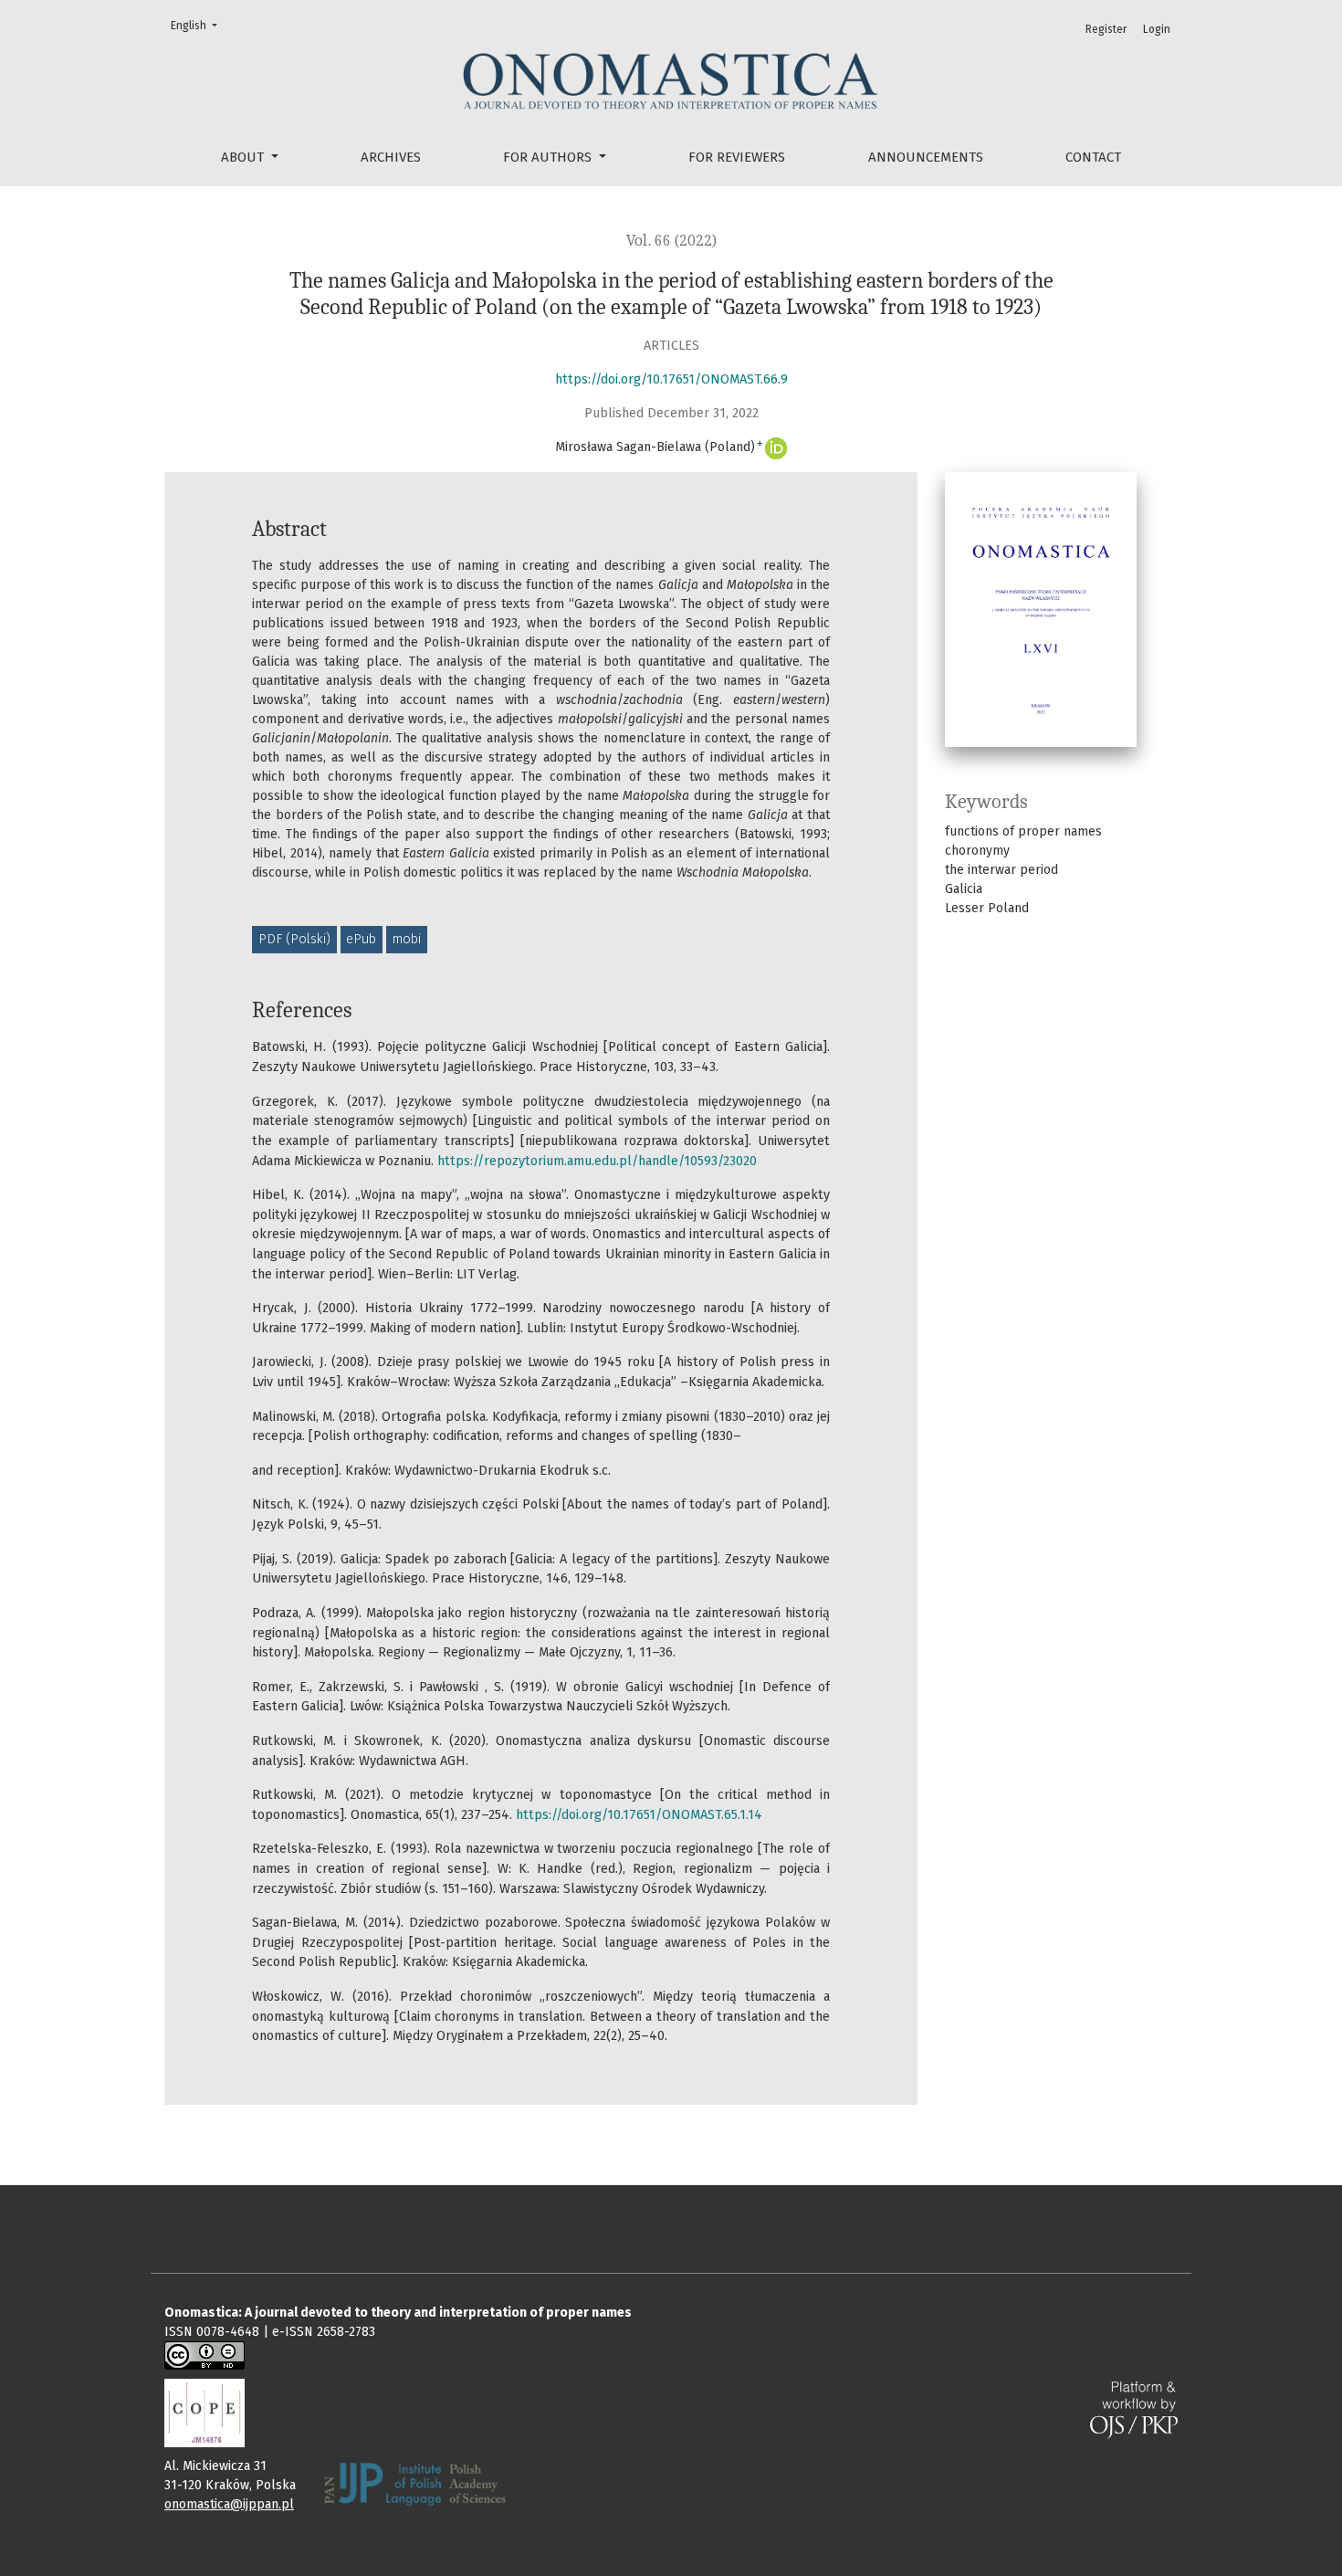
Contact (1093, 157)
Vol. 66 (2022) (671, 241)
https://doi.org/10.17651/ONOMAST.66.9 (671, 379)
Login (1157, 29)
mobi (407, 939)
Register (1106, 29)
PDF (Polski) (294, 939)
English (196, 25)
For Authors (549, 157)
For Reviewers (737, 157)
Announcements (926, 157)
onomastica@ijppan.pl (229, 2504)
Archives (391, 157)
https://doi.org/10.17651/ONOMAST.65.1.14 (639, 1815)
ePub (361, 939)
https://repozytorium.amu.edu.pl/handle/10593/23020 (597, 1161)
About (244, 157)
